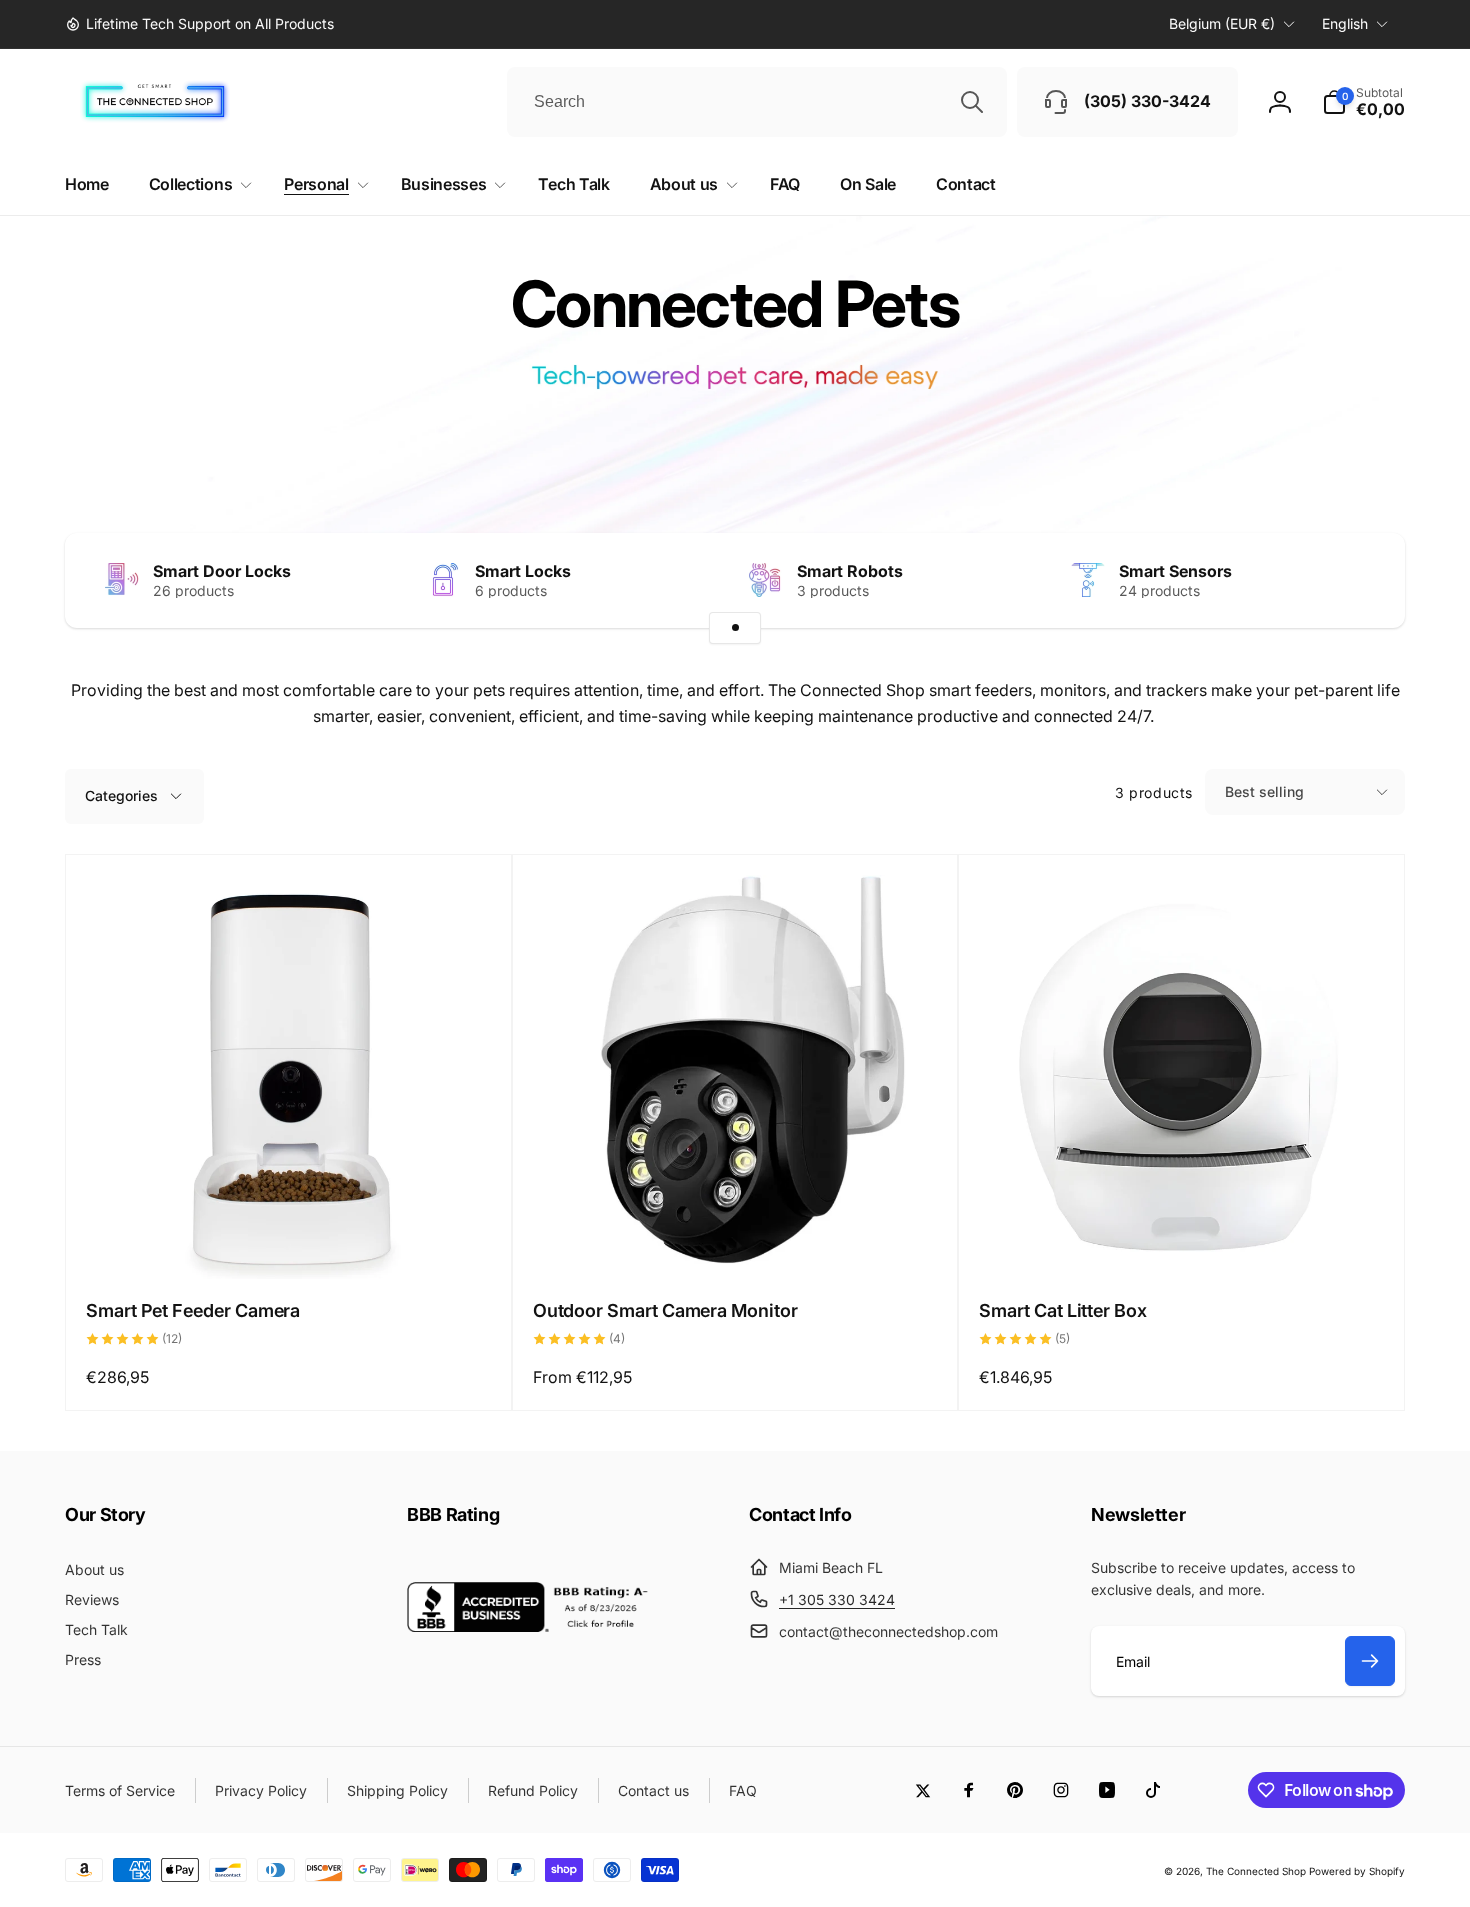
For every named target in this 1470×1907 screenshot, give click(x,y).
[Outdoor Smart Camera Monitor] (736, 1242)
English (1345, 23)
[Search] (972, 102)
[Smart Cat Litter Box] (1183, 1242)
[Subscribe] (1370, 1661)
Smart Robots (850, 571)
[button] (1363, 102)
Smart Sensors (1175, 571)
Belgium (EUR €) (1222, 23)
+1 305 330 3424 (837, 1599)
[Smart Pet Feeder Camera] (289, 1242)
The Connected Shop (1256, 1871)
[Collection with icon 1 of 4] (735, 628)
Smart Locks (523, 571)
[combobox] (757, 102)
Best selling (1264, 791)
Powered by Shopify (1357, 1871)
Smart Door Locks (222, 571)
